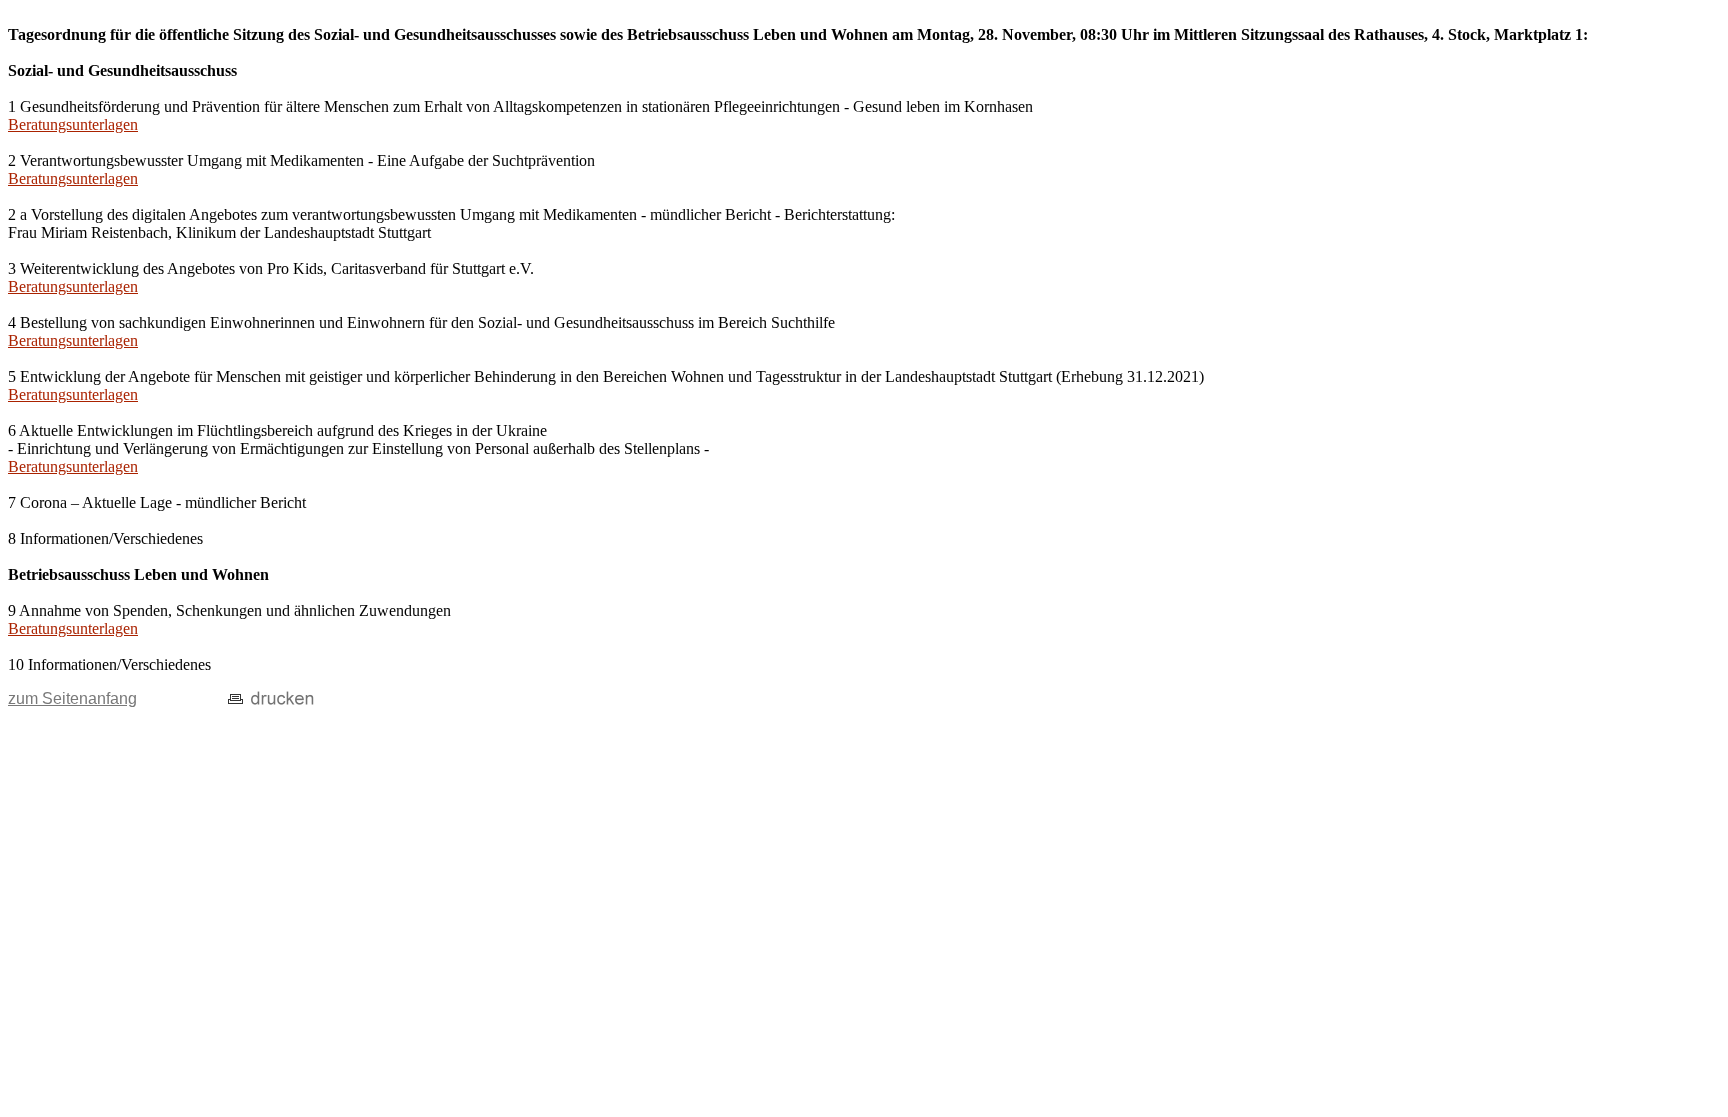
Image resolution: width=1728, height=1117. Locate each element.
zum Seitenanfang (72, 698)
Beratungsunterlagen (73, 124)
